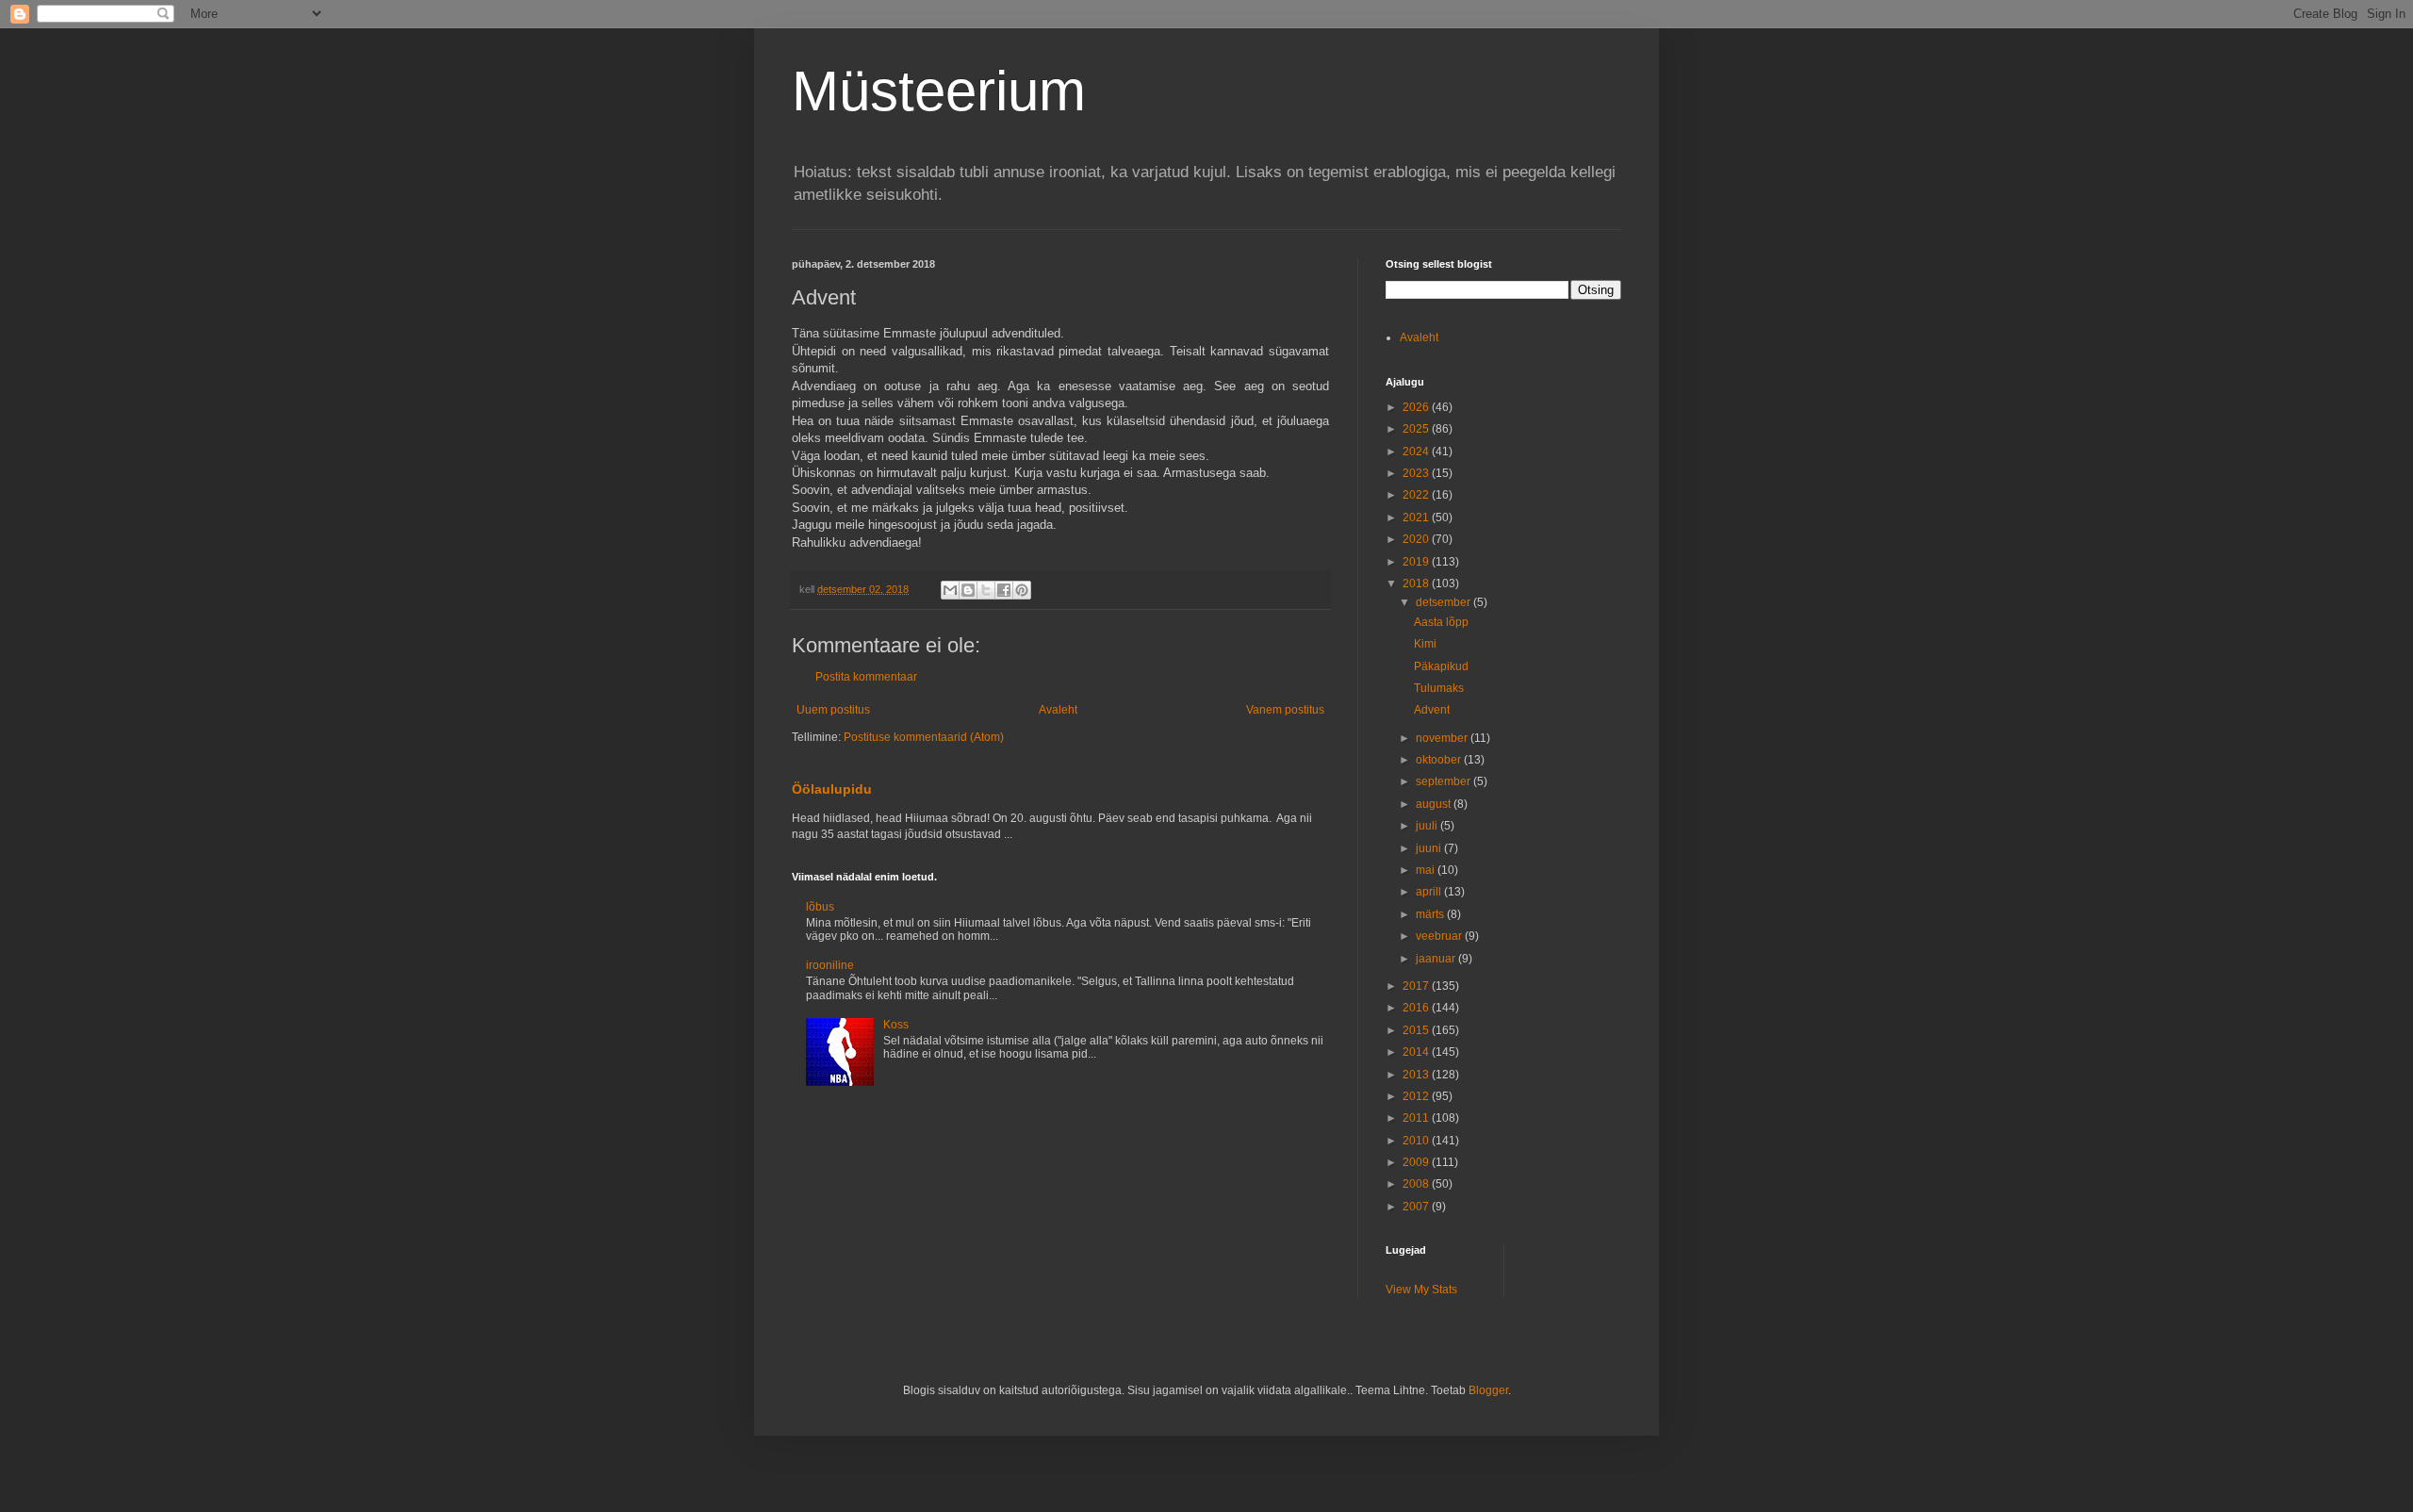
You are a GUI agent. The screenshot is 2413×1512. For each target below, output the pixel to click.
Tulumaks (1439, 688)
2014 (1417, 1052)
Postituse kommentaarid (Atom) (924, 737)
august (1435, 804)
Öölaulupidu (832, 789)
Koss (896, 1025)
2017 (1417, 986)
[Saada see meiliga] (950, 590)
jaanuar (1437, 959)
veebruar (1440, 936)
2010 (1417, 1141)
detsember (1445, 602)
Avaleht (1058, 710)
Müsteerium (939, 91)
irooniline (830, 965)
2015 (1417, 1030)
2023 (1417, 473)
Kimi (1425, 644)
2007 (1417, 1207)
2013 (1417, 1075)
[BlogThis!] (968, 590)
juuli (1428, 826)
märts (1431, 914)
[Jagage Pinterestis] (1022, 590)
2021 (1417, 518)
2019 (1417, 562)
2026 (1417, 407)
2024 (1417, 452)
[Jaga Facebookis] (1004, 590)
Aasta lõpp (1441, 622)
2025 (1417, 429)
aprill (1430, 892)
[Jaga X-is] (986, 590)
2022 (1417, 495)
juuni (1430, 848)
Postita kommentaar (866, 677)
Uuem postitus (833, 710)
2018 (1417, 583)
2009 (1417, 1162)
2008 (1417, 1184)
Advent (1432, 710)
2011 (1417, 1118)
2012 (1417, 1096)
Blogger (1488, 1390)
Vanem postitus (1285, 710)
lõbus (820, 907)
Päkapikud (1441, 666)
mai (1427, 870)
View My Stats (1421, 1290)
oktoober (1440, 760)
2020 (1417, 539)
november (1443, 738)
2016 (1417, 1008)
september (1445, 781)
